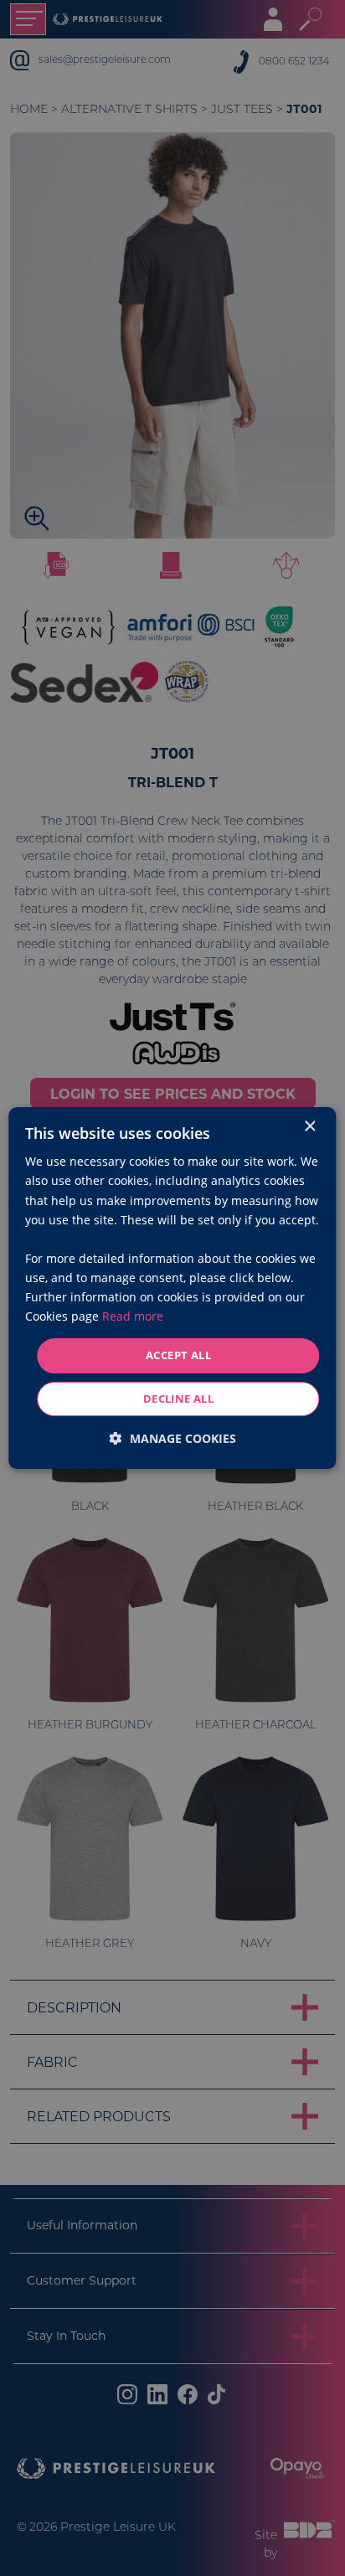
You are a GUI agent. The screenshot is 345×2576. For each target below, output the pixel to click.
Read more (133, 1316)
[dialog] (172, 1288)
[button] (173, 1438)
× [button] (309, 1127)
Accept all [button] (178, 1355)
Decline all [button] (178, 1399)
